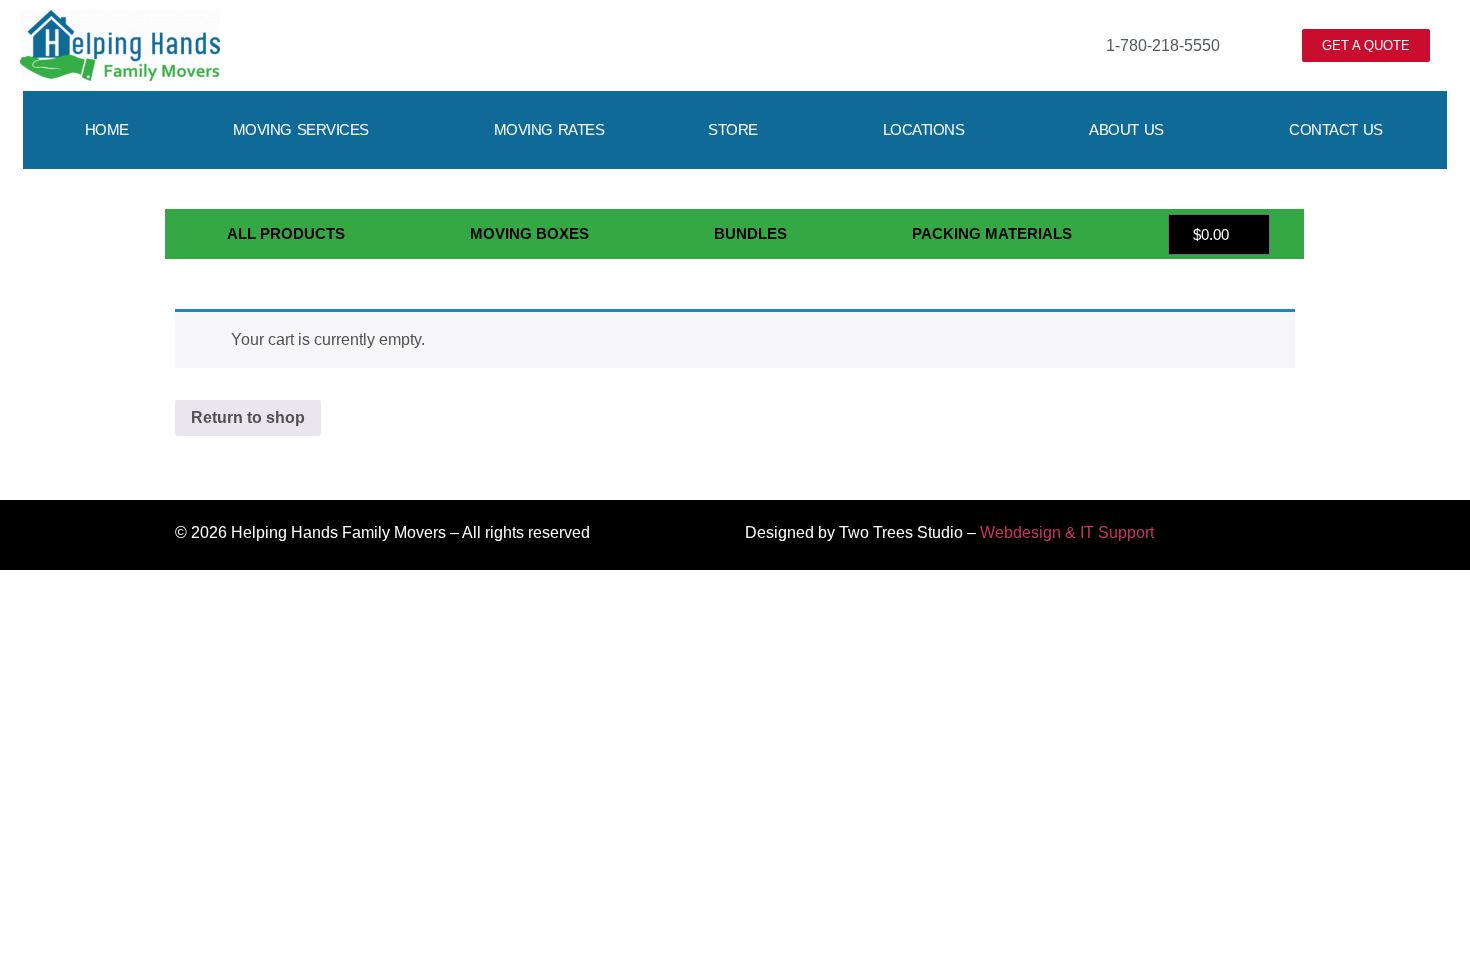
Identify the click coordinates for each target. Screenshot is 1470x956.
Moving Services (301, 129)
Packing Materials (992, 233)
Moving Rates (549, 129)
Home (107, 129)
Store (733, 129)
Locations (924, 129)
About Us (1126, 129)
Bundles (750, 233)
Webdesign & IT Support (1067, 532)
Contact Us (1336, 129)
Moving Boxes (529, 233)
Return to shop (248, 417)
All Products (286, 233)
